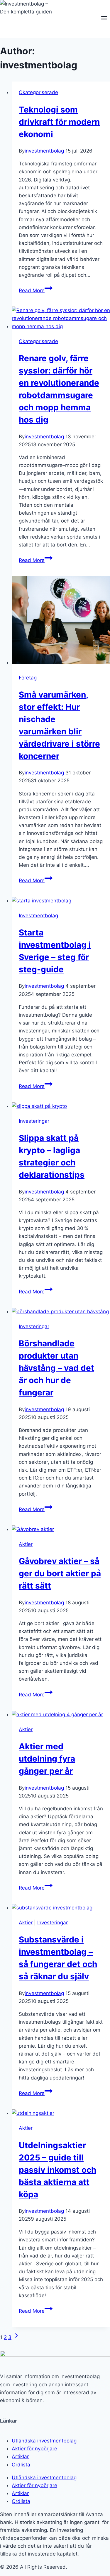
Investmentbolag (38, 916)
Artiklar (20, 2456)
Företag (28, 678)
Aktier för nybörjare (34, 2449)
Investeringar (34, 1121)
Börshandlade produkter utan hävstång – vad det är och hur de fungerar (56, 1368)
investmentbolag (44, 151)
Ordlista (21, 2465)
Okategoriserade (38, 92)
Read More (36, 290)
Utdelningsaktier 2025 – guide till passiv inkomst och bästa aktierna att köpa (57, 2170)
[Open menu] (104, 19)
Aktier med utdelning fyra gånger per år (47, 1759)
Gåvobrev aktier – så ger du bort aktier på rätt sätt (60, 1573)
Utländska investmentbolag (44, 2441)
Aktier (26, 1544)
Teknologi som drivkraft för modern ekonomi (59, 122)
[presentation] (61, 319)
